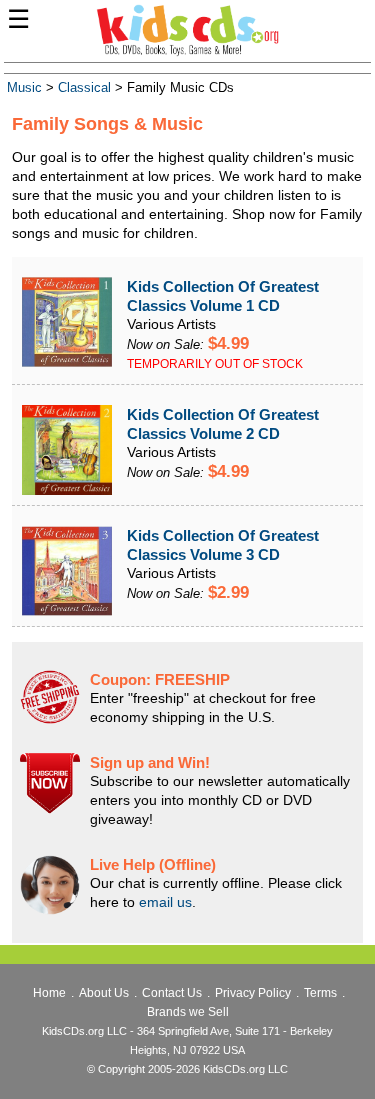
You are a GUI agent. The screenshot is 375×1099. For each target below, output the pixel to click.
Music (24, 88)
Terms (320, 993)
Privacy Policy (253, 993)
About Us (104, 993)
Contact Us (172, 993)
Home (49, 993)
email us (165, 902)
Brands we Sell (188, 1012)
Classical (84, 88)
